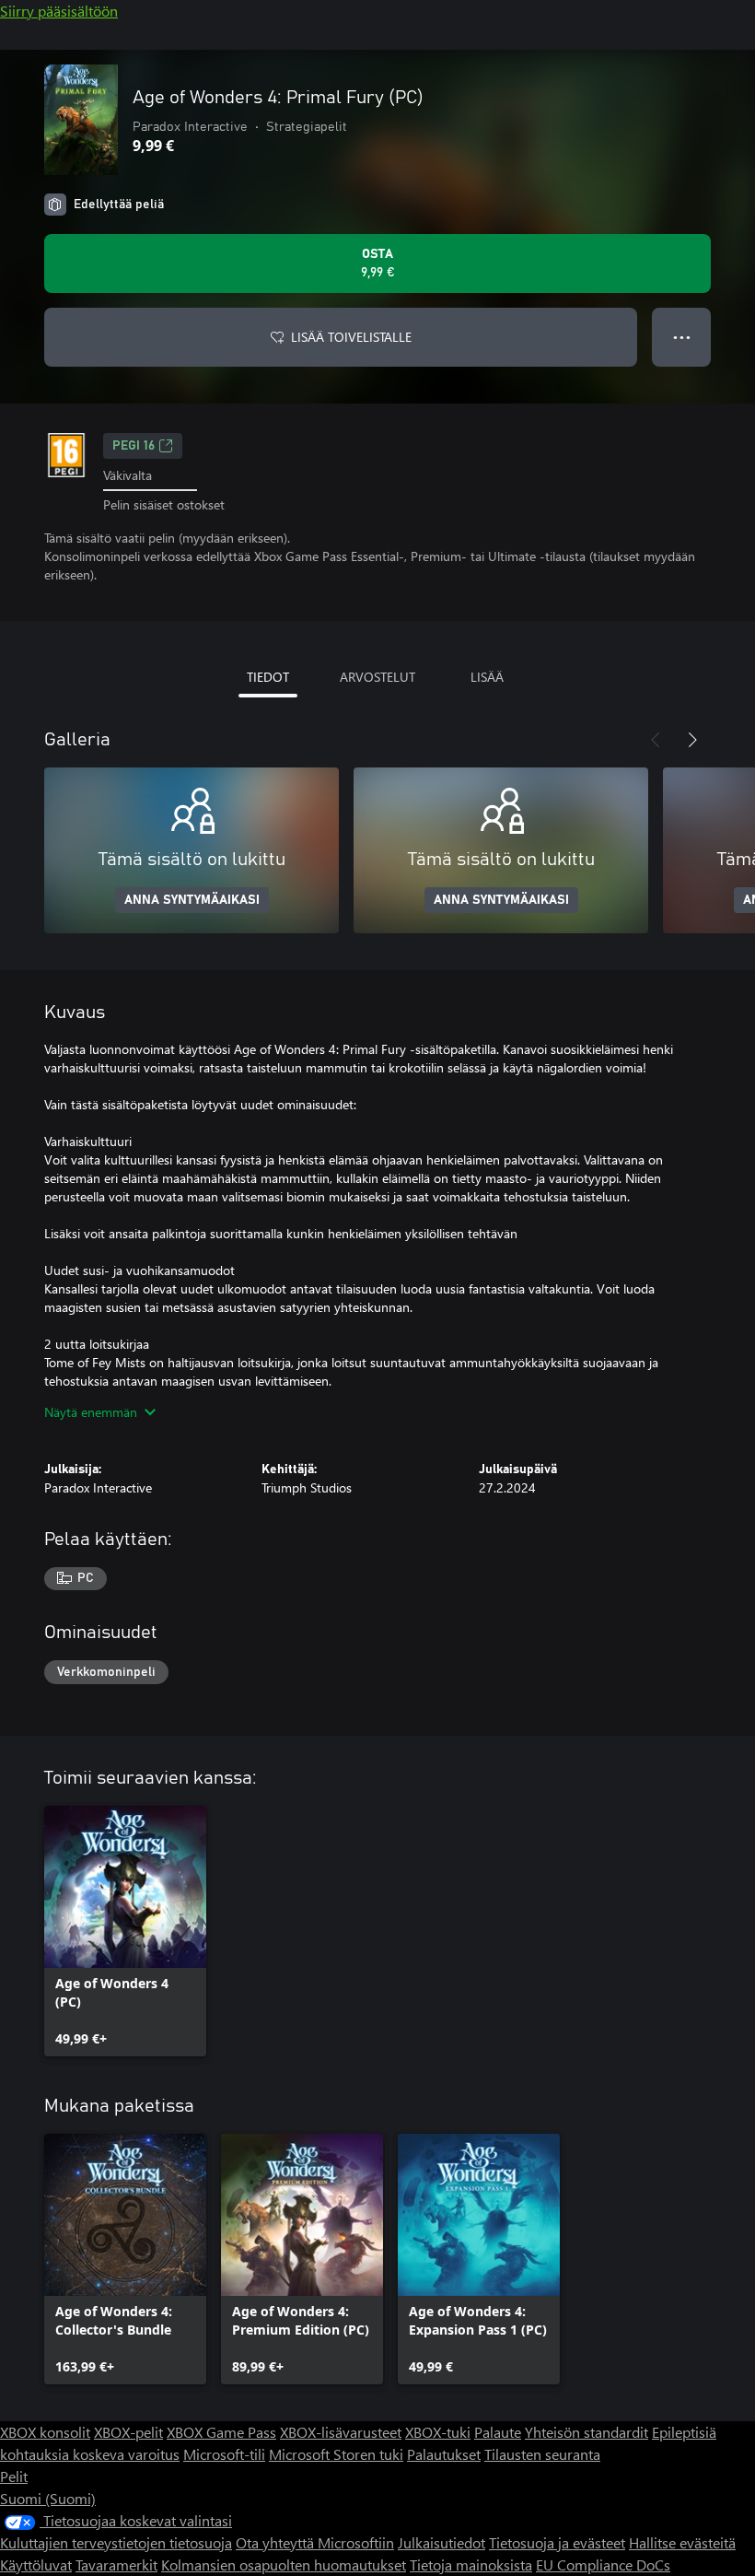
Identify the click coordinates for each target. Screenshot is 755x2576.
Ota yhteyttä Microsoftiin (315, 2542)
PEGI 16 (134, 446)
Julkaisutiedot (441, 2542)
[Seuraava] (692, 740)
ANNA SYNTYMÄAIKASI (192, 900)
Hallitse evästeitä (682, 2542)
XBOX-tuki (438, 2432)
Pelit (14, 2476)
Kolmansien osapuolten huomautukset (284, 2564)
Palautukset (444, 2454)
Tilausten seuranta (542, 2454)
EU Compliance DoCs (603, 2564)
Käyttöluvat (36, 2564)
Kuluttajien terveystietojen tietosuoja (116, 2542)
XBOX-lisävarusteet (341, 2432)
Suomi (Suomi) (48, 2498)
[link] (125, 1931)
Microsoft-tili (224, 2454)
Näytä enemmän (91, 1412)
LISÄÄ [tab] (487, 677)
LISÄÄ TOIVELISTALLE (351, 337)
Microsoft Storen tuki (336, 2454)
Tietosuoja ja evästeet (557, 2542)
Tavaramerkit (116, 2564)
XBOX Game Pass (221, 2432)
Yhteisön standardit (587, 2432)
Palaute (498, 2432)
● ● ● (682, 337)
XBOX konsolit (45, 2432)
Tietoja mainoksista (471, 2564)
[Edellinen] (656, 740)
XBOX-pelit (128, 2432)
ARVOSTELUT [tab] (377, 677)
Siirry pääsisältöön (59, 11)
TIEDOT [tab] (268, 677)
